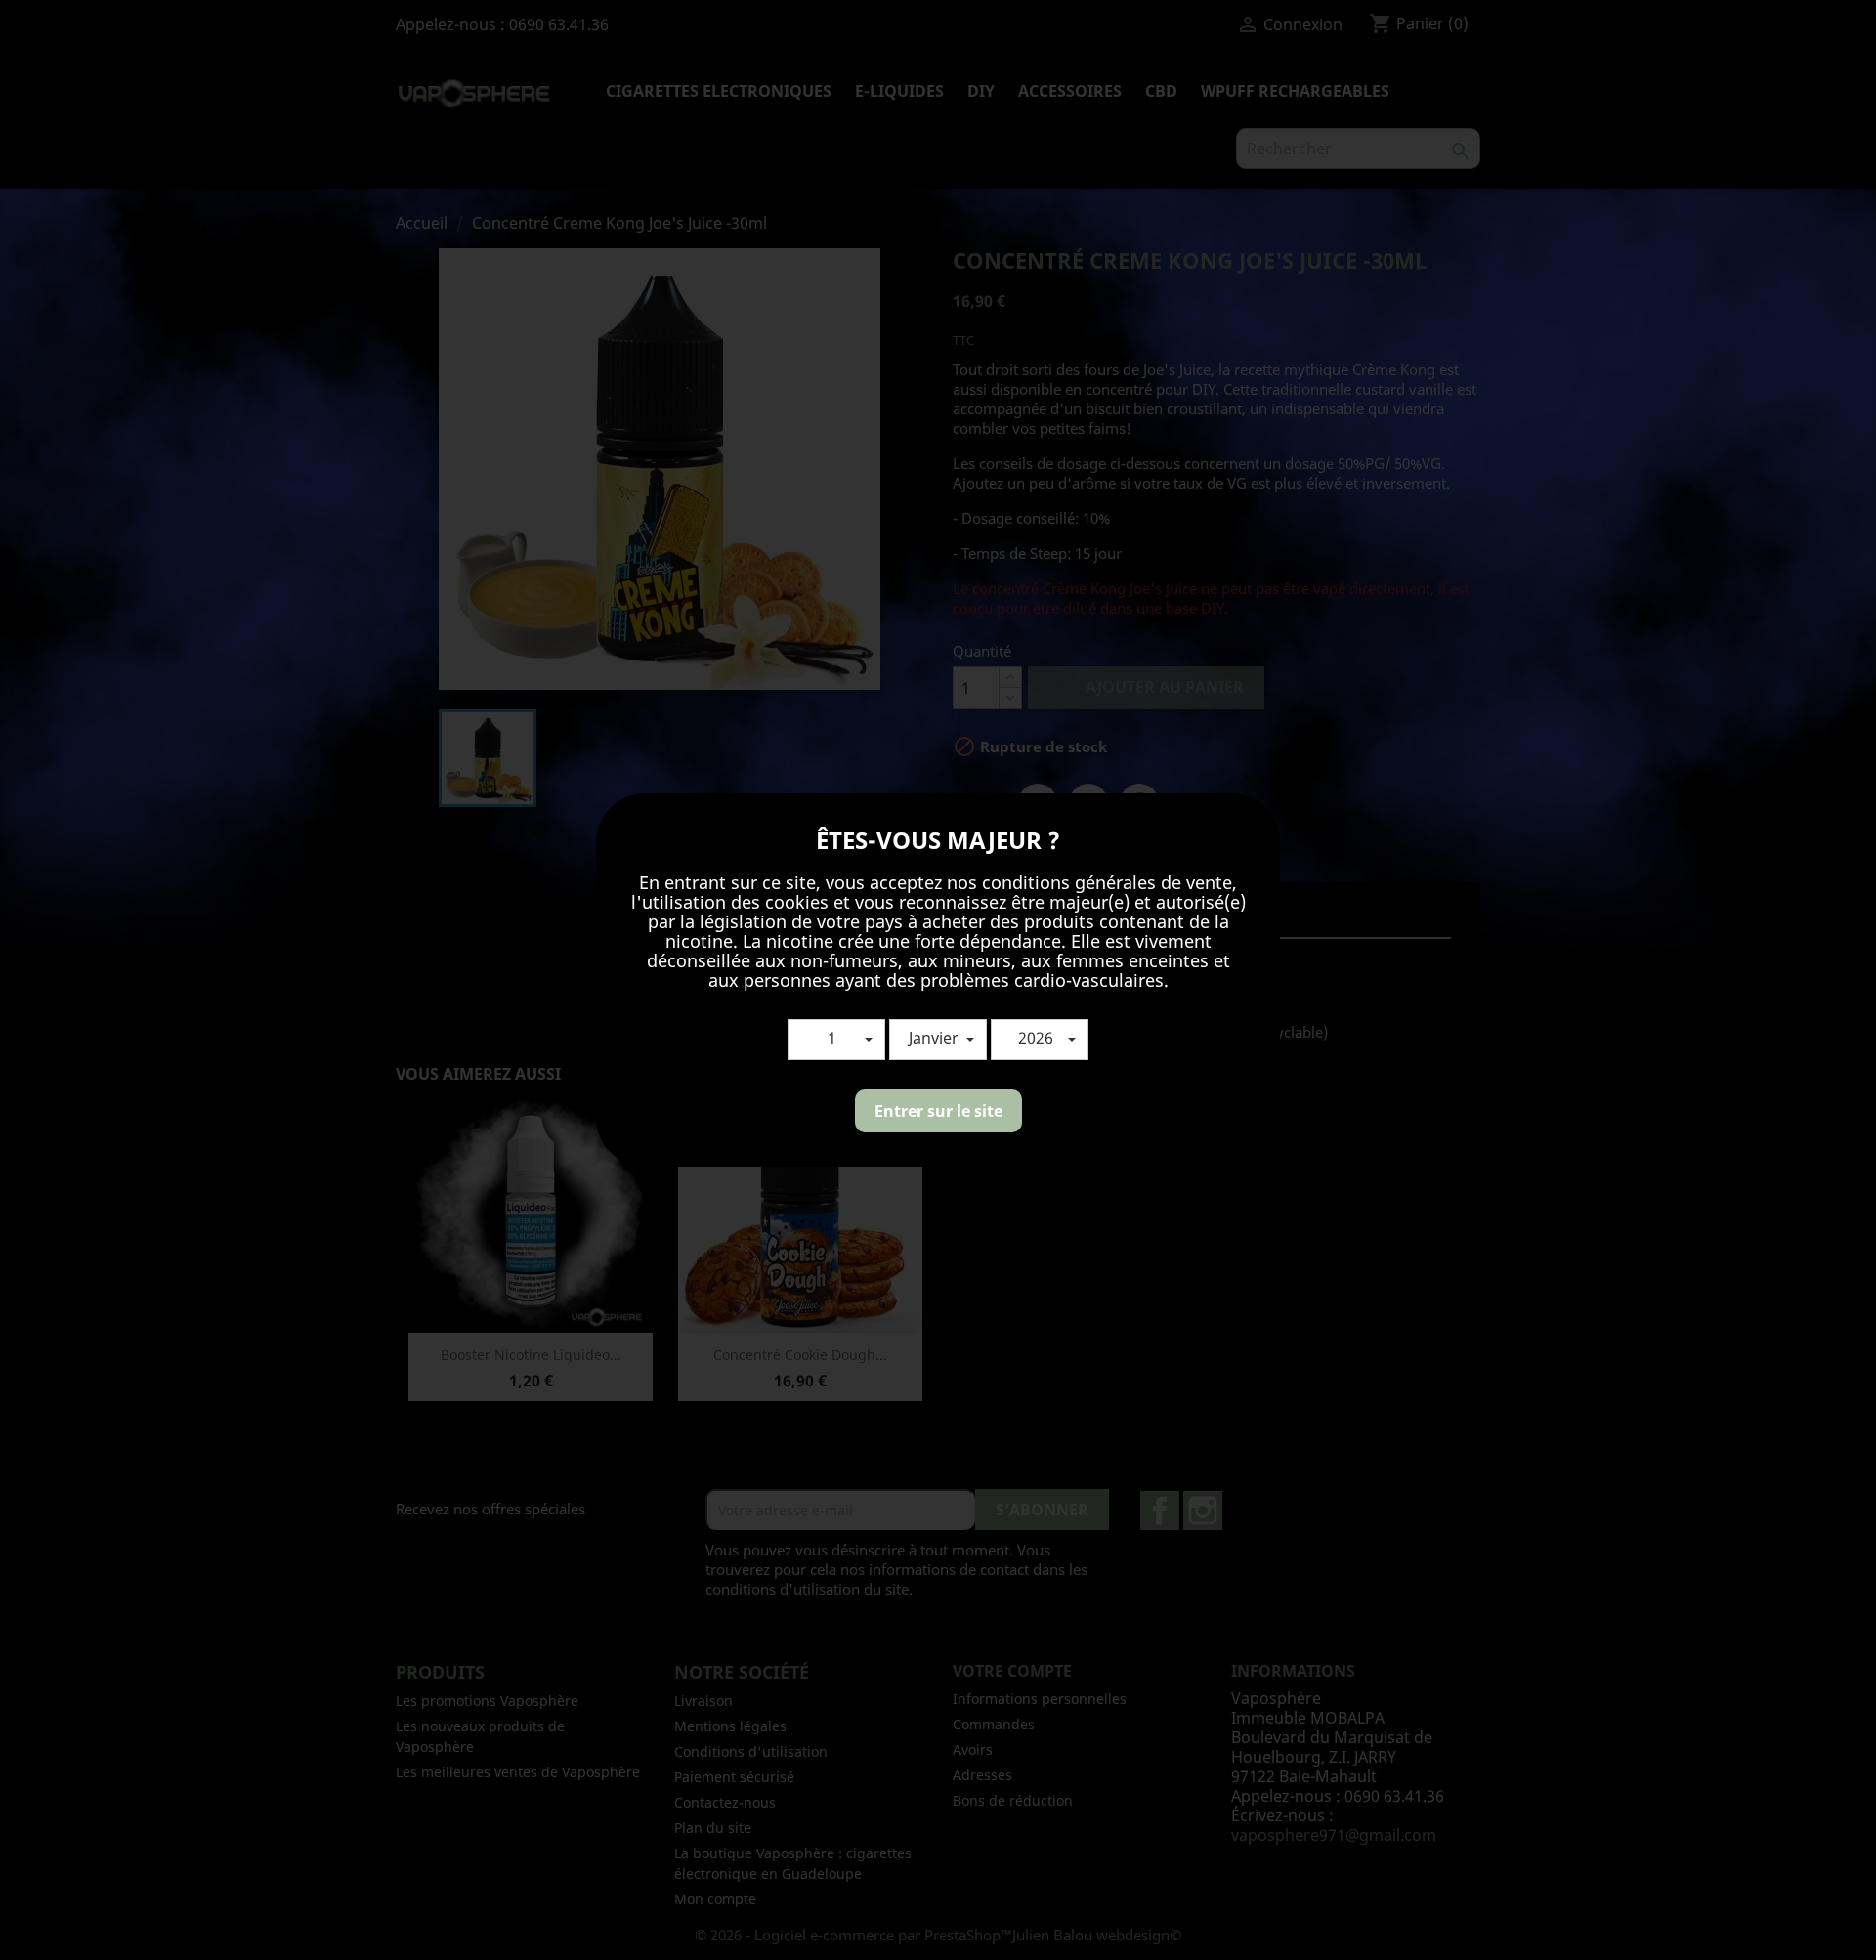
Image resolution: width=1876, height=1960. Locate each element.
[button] (836, 1040)
